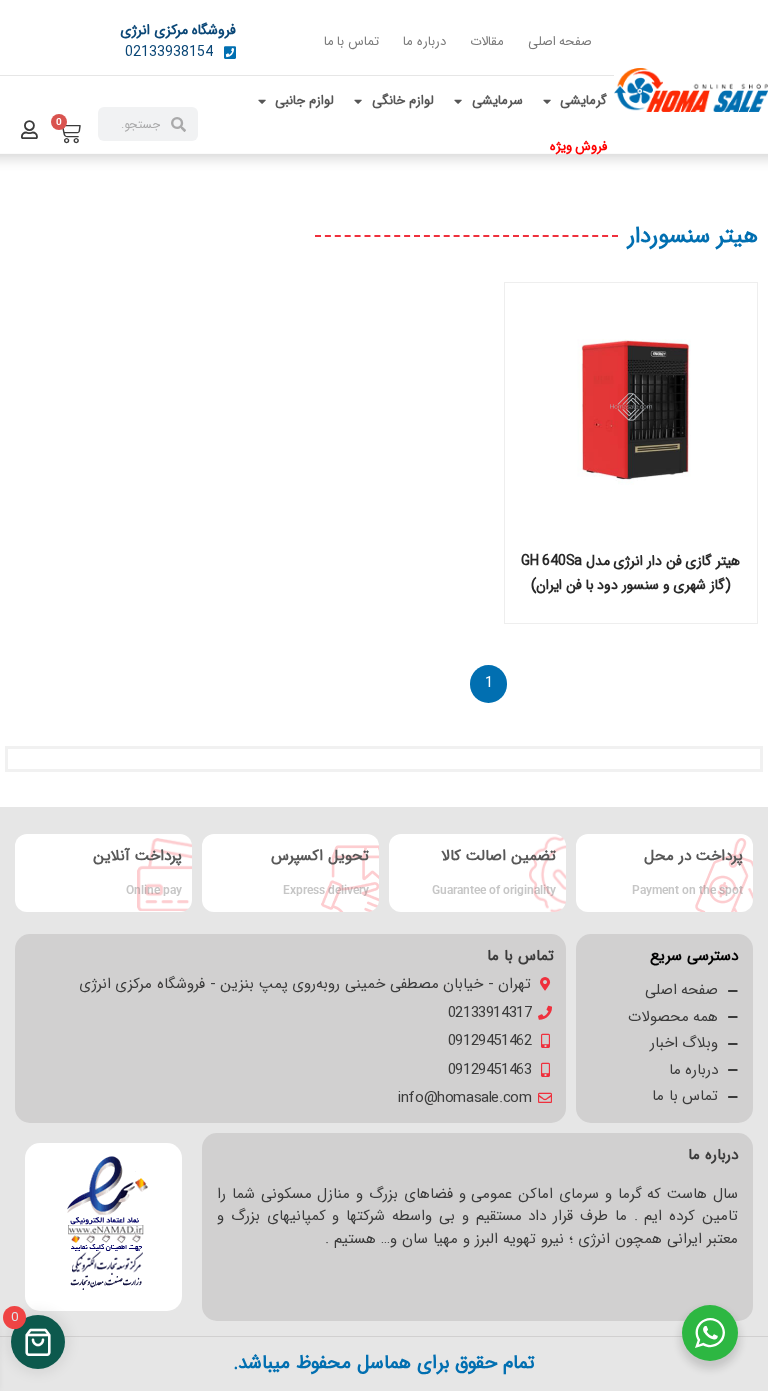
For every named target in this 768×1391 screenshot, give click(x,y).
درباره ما (424, 41)
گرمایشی (583, 100)
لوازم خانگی (403, 100)
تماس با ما (351, 41)
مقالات (487, 41)
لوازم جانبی (304, 100)
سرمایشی (497, 100)
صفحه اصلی (560, 41)
